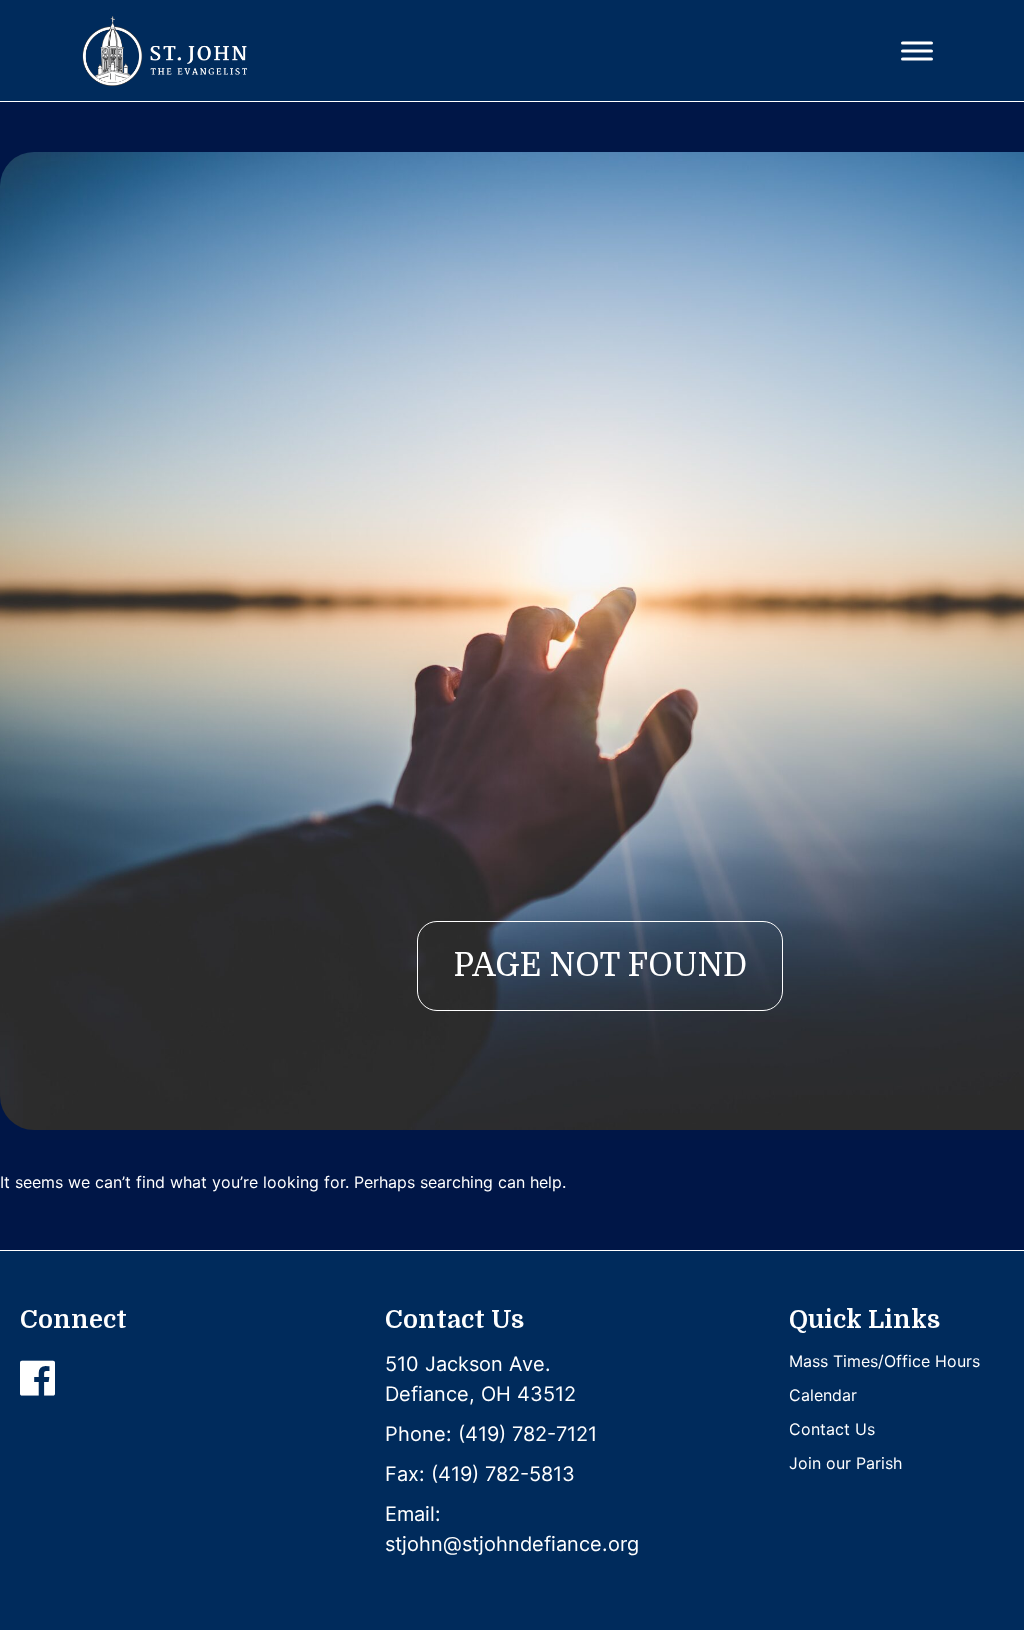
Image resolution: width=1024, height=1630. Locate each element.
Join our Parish (845, 1463)
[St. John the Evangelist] (164, 51)
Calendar (823, 1395)
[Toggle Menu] (917, 50)
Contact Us (832, 1429)
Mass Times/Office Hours (884, 1361)
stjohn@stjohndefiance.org (512, 1544)
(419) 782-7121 (527, 1434)
